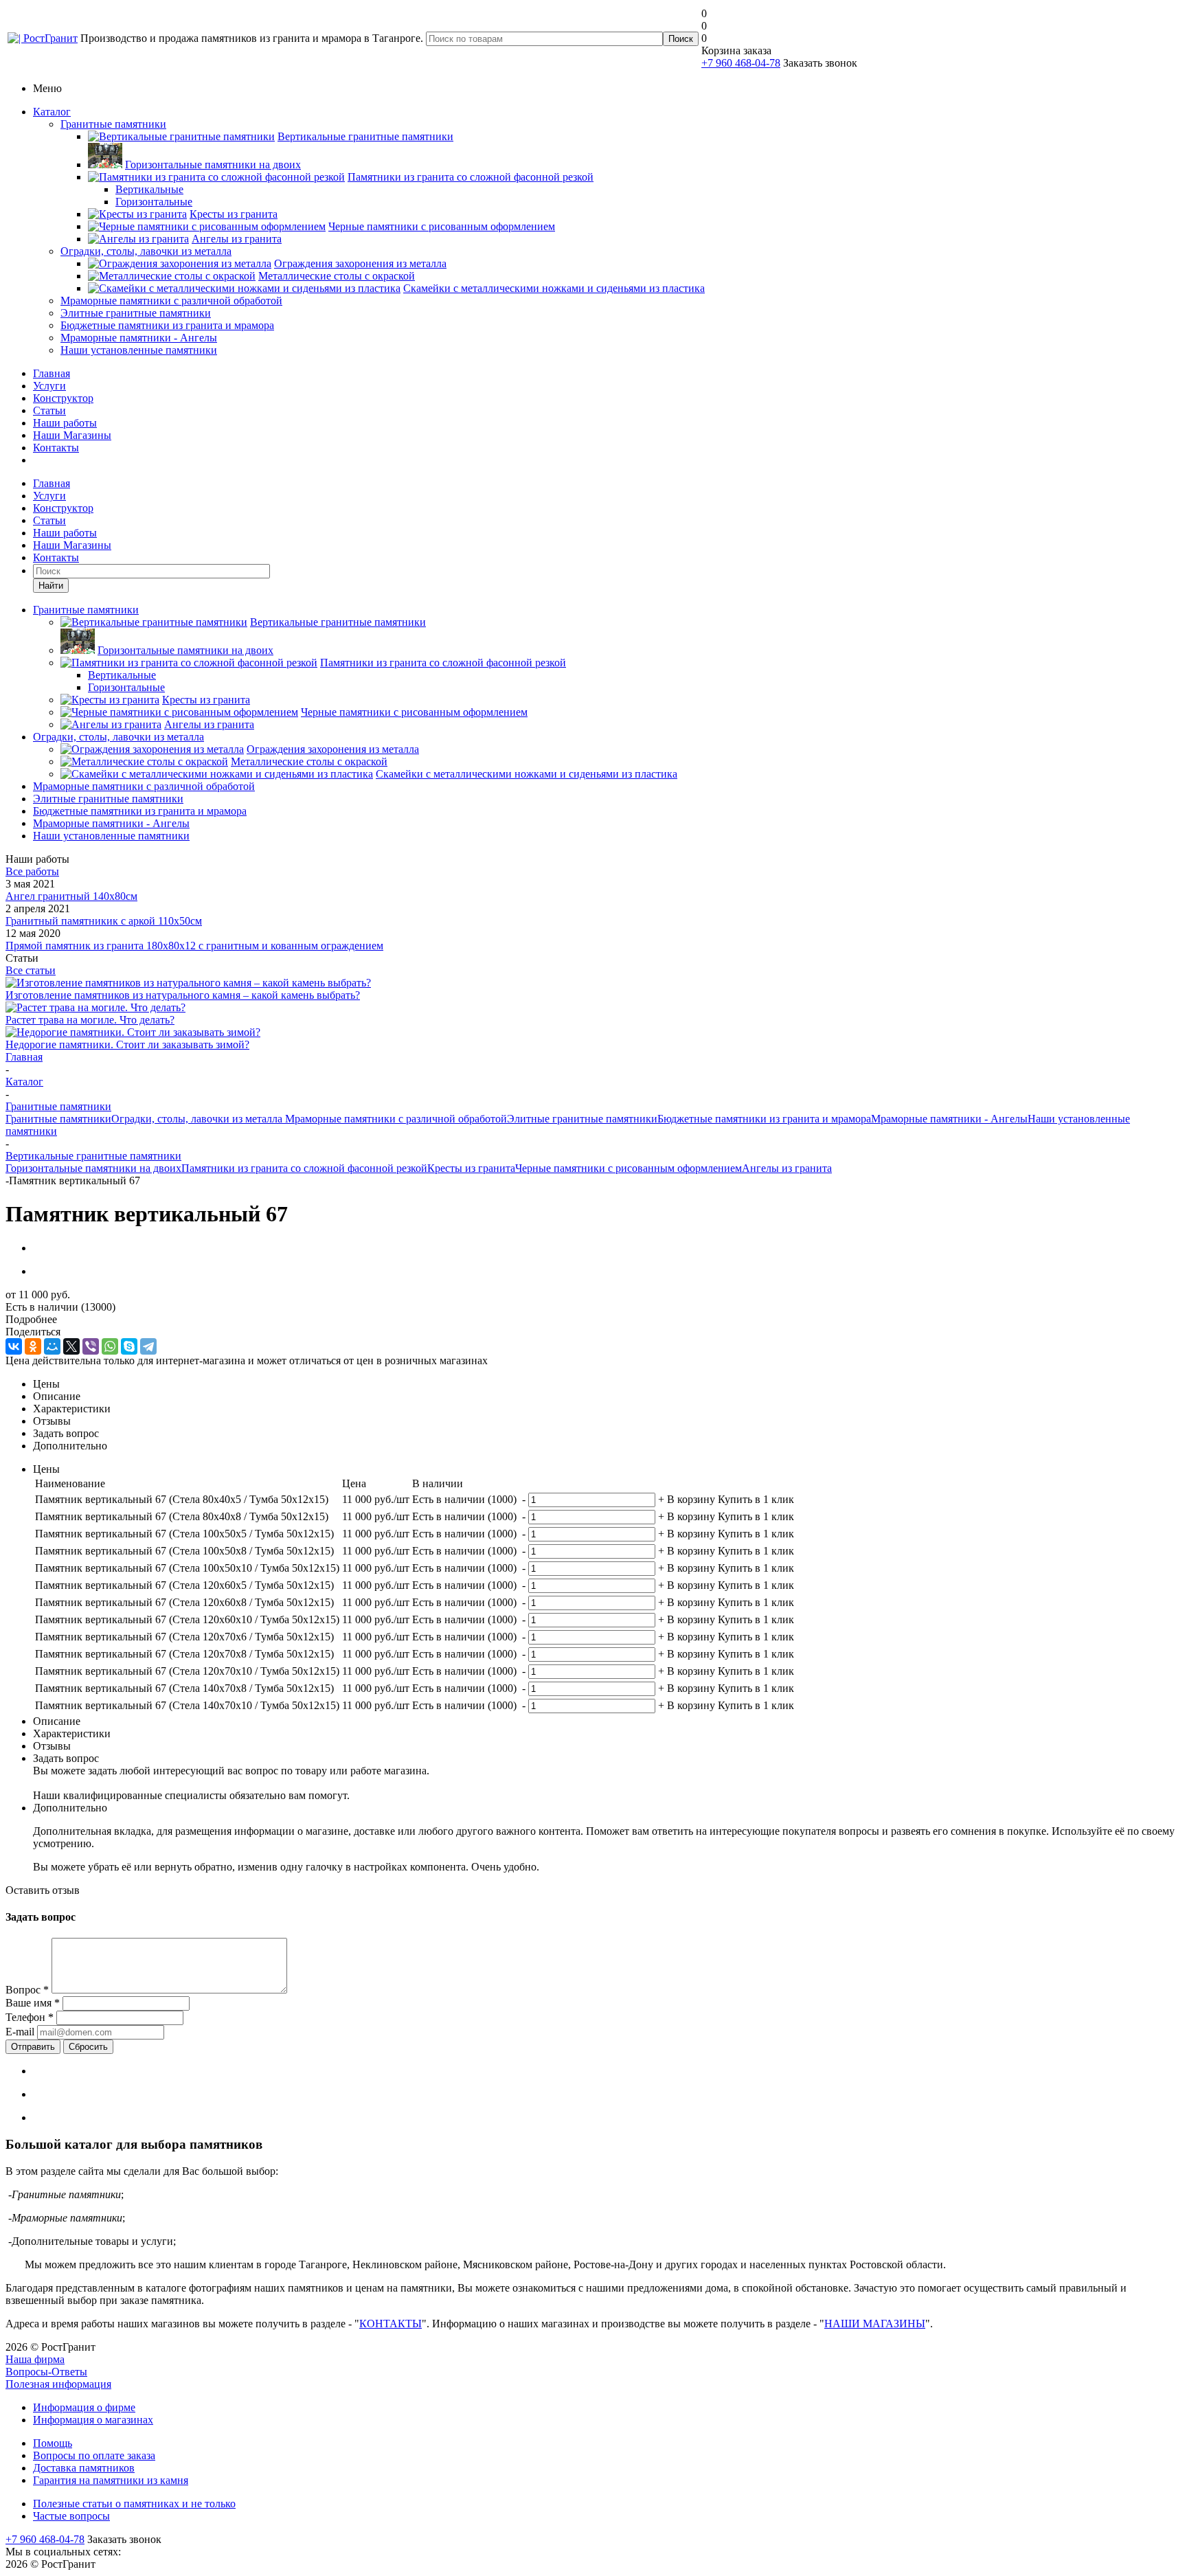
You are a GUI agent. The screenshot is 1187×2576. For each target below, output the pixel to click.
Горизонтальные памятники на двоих (93, 1168)
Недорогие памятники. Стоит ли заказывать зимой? (127, 1044)
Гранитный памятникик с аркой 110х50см (104, 921)
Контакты (56, 448)
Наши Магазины (72, 435)
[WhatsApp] (110, 1346)
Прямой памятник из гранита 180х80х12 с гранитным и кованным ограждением (194, 946)
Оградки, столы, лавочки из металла (146, 251)
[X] (71, 1346)
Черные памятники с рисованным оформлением (629, 1168)
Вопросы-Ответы (46, 2372)
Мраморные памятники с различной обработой (171, 301)
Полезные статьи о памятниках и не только (134, 2504)
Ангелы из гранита (787, 1168)
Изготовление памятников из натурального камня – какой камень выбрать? (183, 995)
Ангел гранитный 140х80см (71, 896)
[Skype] (129, 1346)
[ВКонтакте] (14, 1346)
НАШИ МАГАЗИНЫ (875, 2324)
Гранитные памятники (113, 124)
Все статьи (31, 970)
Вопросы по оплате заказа (94, 2455)
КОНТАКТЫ (391, 2324)
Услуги (49, 386)
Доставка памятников (84, 2468)
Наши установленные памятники (139, 350)
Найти (51, 586)
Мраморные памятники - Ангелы (139, 338)
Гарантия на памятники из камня (111, 2480)
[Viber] (91, 1346)
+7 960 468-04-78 (741, 63)
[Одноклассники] (33, 1346)
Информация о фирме (84, 2407)
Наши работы (65, 423)
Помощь (53, 2443)
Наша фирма (35, 2359)
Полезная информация (58, 2384)
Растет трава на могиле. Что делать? (90, 1020)
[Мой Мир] (52, 1346)
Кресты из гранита (471, 1168)
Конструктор (63, 398)
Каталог (52, 112)
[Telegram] (148, 1346)
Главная (52, 373)
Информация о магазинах (93, 2420)
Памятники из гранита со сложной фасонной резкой (304, 1168)
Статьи (49, 410)
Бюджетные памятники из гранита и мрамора (167, 325)
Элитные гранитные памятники (136, 313)
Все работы (32, 871)
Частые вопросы (71, 2516)
